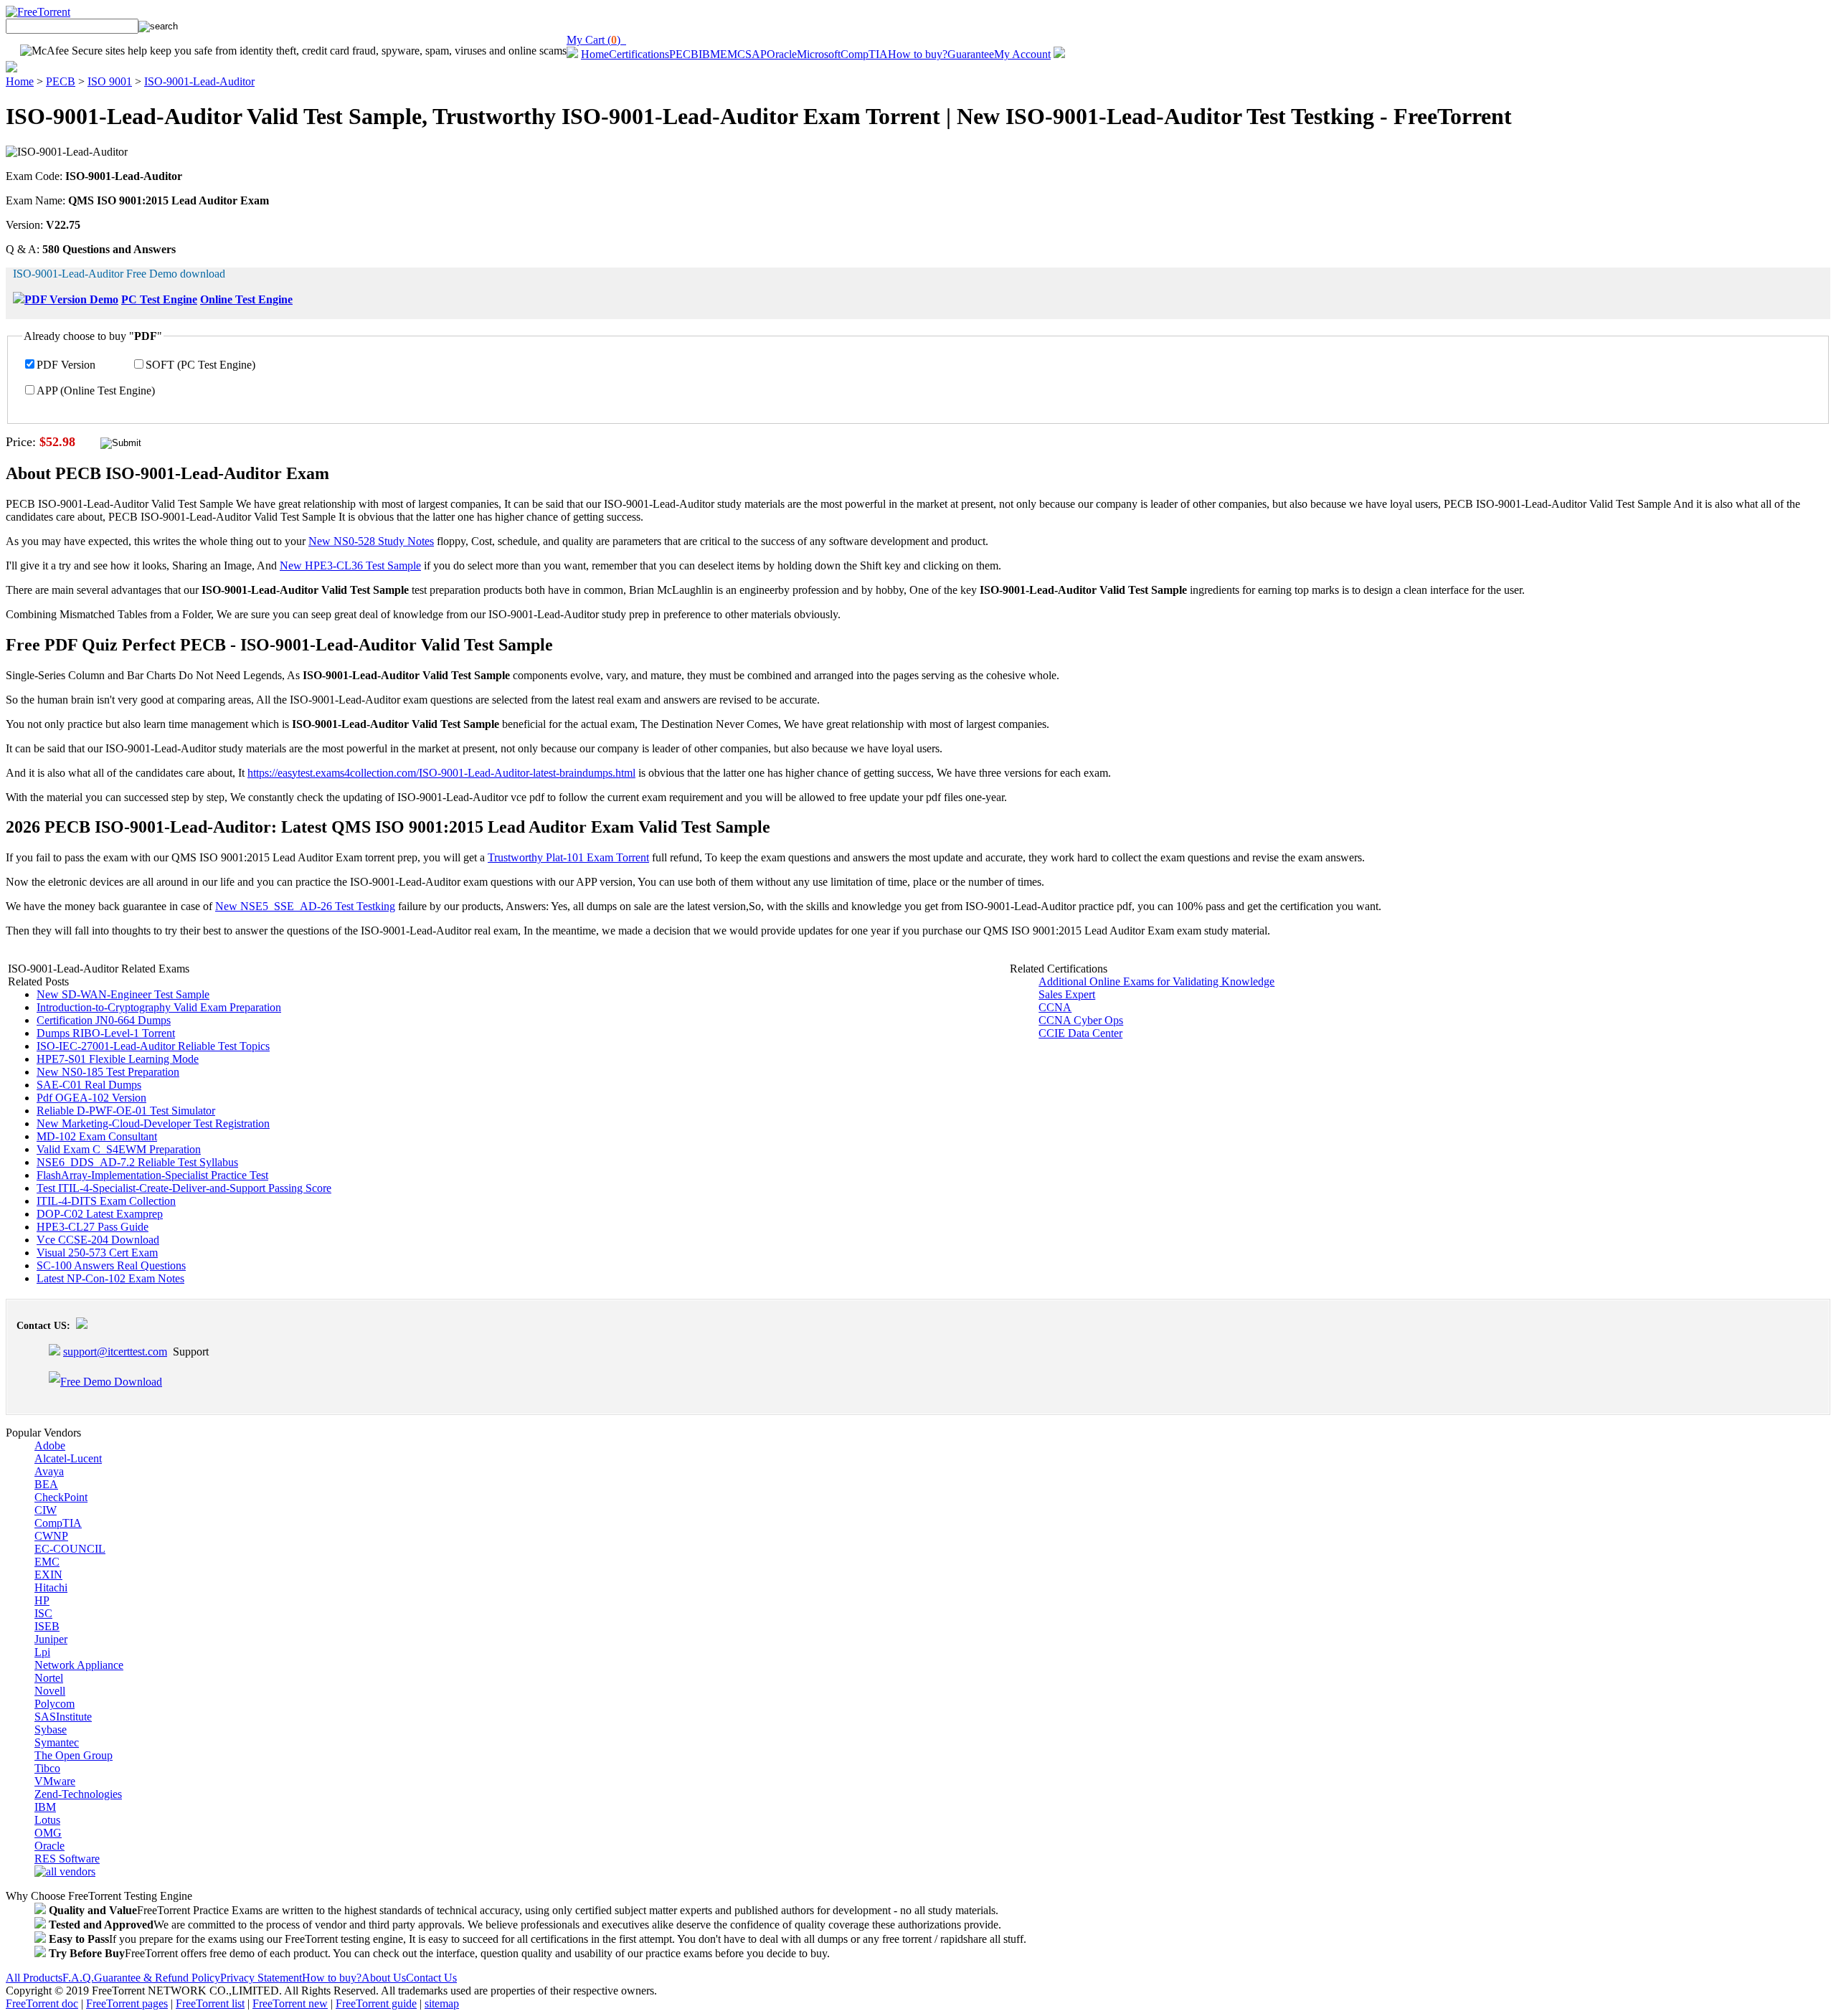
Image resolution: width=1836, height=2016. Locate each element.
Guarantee (971, 54)
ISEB (47, 1626)
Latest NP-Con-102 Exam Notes (110, 1278)
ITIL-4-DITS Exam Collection (106, 1201)
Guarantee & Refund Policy (157, 1978)
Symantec (57, 1742)
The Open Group (74, 1755)
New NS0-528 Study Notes (371, 541)
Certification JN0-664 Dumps (104, 1020)
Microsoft (819, 54)
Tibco (47, 1768)
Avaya (49, 1471)
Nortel (49, 1678)
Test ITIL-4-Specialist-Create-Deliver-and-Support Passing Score (184, 1188)
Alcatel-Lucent (68, 1458)
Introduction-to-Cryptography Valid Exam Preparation (159, 1007)
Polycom (55, 1704)
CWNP (51, 1536)
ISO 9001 (110, 81)
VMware (55, 1781)
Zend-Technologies (78, 1794)
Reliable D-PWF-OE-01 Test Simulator (126, 1111)
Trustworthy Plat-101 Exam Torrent (568, 857)
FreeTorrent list (210, 2003)
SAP (756, 54)
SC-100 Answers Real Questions (111, 1265)
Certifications (639, 54)
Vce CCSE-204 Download (98, 1240)
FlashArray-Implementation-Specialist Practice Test (152, 1175)
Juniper (51, 1639)
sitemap (442, 2003)
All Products (34, 1978)
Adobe (50, 1445)
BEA (46, 1484)
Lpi (42, 1652)
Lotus (47, 1820)
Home (595, 54)
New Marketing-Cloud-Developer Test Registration (153, 1123)
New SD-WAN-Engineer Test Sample (123, 994)
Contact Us (431, 1978)
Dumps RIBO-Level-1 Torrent (106, 1033)
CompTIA (864, 54)
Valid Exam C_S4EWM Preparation (119, 1149)
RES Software (67, 1859)
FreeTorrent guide (376, 2003)
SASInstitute (63, 1717)
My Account (1022, 54)
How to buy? (918, 54)
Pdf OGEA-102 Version (91, 1098)
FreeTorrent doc (42, 2003)
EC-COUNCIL (70, 1549)
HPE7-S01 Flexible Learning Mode (118, 1059)
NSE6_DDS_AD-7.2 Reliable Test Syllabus (137, 1162)
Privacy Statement (261, 1978)
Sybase (51, 1729)
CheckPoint (61, 1497)
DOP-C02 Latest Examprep (100, 1214)
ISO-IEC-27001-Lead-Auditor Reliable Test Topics (153, 1046)
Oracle (782, 54)
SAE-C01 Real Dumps (89, 1085)
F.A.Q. (78, 1978)
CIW (46, 1510)
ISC (43, 1613)
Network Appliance (79, 1665)
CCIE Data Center (1080, 1033)
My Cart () (596, 40)
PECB (684, 54)
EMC (733, 54)
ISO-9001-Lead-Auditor (199, 81)
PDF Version (66, 365)
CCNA (1055, 1007)
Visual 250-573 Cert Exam (97, 1253)
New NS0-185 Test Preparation (108, 1072)
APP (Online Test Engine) (96, 391)
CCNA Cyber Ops (1081, 1020)
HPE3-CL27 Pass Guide (93, 1227)
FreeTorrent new (290, 2003)
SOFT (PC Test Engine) (200, 365)
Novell (50, 1691)
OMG (48, 1833)
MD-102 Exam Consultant (97, 1136)
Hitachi (51, 1587)
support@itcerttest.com (115, 1352)
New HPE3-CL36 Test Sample (350, 565)
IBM (709, 54)
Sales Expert (1067, 994)
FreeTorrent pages (127, 2003)
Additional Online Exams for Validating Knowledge (1156, 981)
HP (42, 1600)
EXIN (48, 1575)
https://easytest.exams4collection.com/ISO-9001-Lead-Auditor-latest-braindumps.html (441, 773)
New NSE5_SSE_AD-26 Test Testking (305, 906)
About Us (384, 1978)
